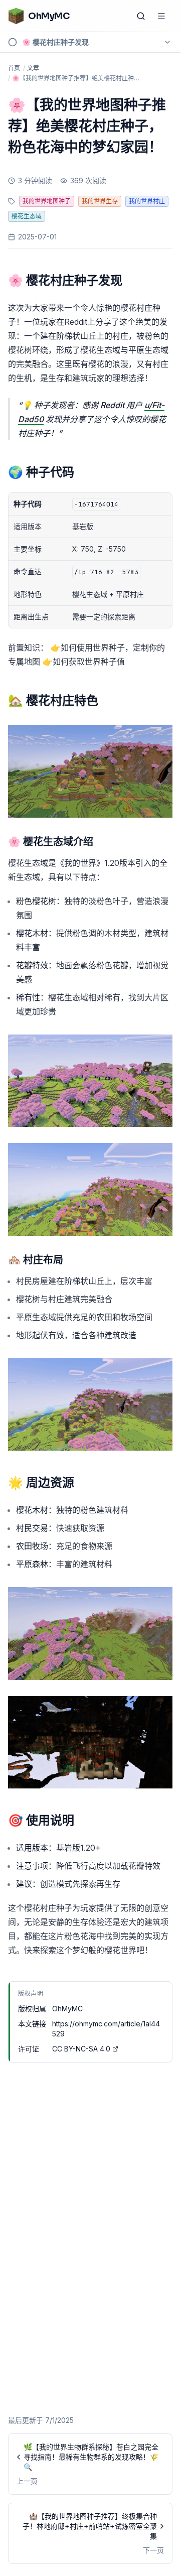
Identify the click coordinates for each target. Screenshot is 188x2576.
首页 (14, 68)
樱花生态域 (27, 216)
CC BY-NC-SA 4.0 (81, 2049)
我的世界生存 (100, 201)
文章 (33, 68)
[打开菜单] (161, 16)
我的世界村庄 (147, 201)
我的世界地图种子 (47, 201)
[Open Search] (141, 16)
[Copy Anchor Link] (130, 281)
